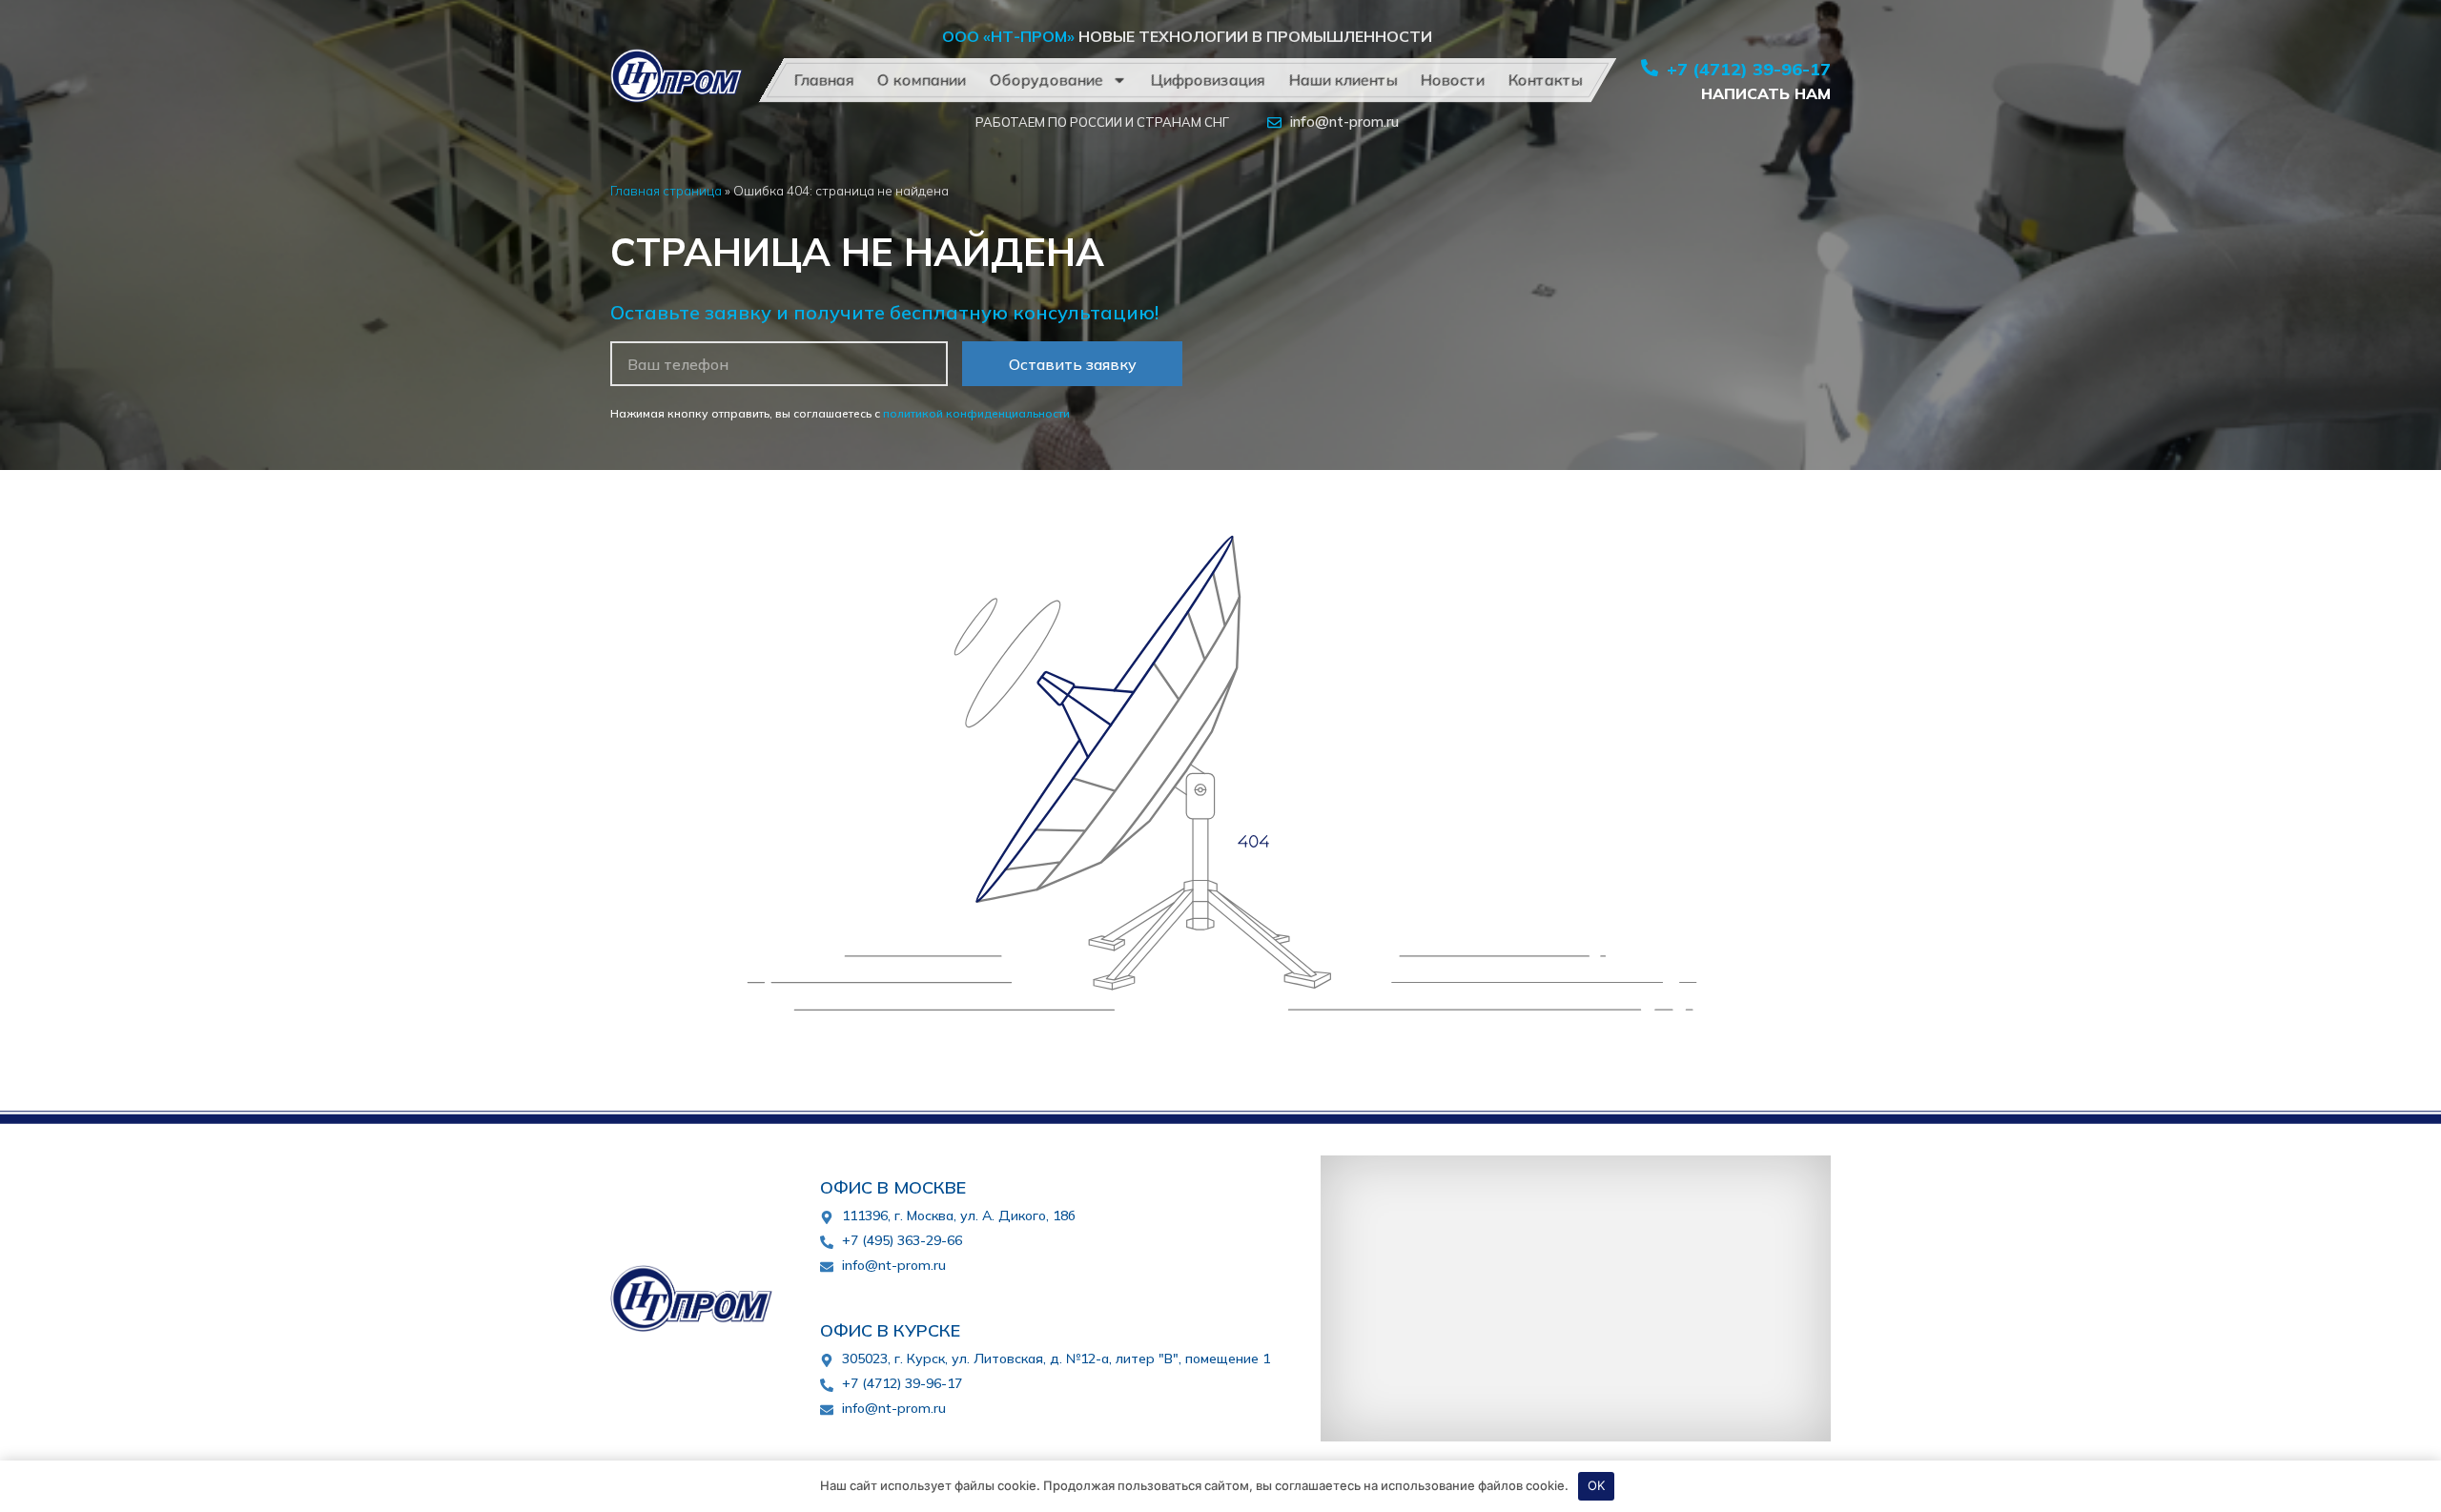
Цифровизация (1207, 80)
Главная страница (666, 190)
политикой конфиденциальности (976, 413)
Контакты (1545, 80)
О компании (921, 80)
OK (1596, 1485)
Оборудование (1046, 80)
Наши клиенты (1343, 80)
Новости (1452, 80)
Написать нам (1766, 93)
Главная (823, 80)
